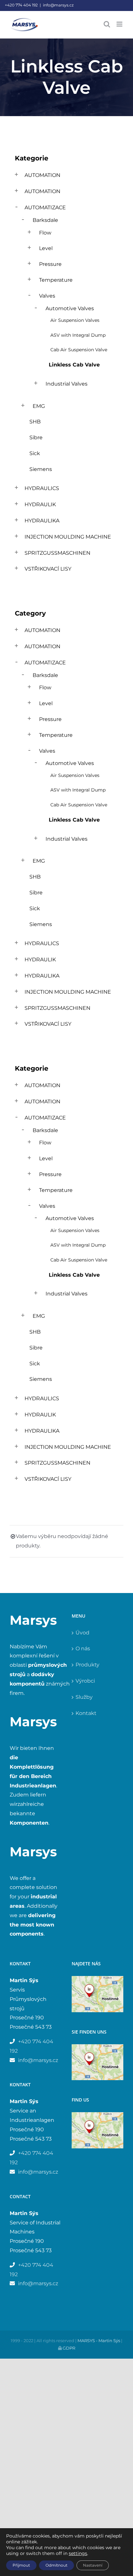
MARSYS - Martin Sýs (99, 2341)
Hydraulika (42, 521)
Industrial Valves (66, 384)
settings (78, 2553)
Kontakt (86, 1713)
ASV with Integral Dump (78, 335)
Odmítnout (56, 2565)
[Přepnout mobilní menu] (120, 24)
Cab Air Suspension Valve (79, 350)
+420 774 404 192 (21, 5)
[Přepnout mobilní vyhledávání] (107, 24)
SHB (35, 422)
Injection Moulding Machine (68, 537)
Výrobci (85, 1681)
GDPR (68, 2348)
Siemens (41, 469)
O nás (83, 1648)
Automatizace (45, 207)
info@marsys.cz (58, 5)
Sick (35, 453)
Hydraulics (42, 488)
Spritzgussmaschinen (57, 553)
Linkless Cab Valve (74, 365)
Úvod (82, 1633)
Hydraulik (40, 504)
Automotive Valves (70, 308)
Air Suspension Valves (75, 320)
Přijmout (21, 2565)
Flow (45, 233)
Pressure (50, 264)
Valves (47, 296)
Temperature (56, 280)
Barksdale (45, 220)
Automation (42, 175)
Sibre (36, 437)
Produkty (87, 1665)
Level (46, 248)
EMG (39, 406)
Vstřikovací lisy (48, 569)
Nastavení (93, 2565)
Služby (84, 1697)
